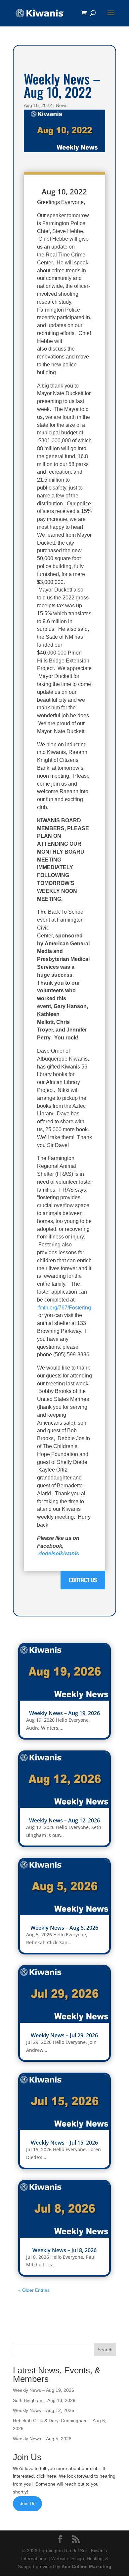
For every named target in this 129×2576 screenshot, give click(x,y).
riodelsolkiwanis (59, 1554)
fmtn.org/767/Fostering (65, 1308)
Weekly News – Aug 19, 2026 (64, 1713)
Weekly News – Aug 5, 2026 (64, 1928)
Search (105, 2350)
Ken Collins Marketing (86, 2566)
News (62, 105)
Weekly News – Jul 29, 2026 (64, 2035)
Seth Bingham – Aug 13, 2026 (44, 2400)
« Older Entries (34, 2290)
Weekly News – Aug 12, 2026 (64, 1820)
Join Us (28, 2503)
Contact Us (83, 1580)
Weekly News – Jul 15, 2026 (64, 2143)
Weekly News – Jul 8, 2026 (64, 2250)
